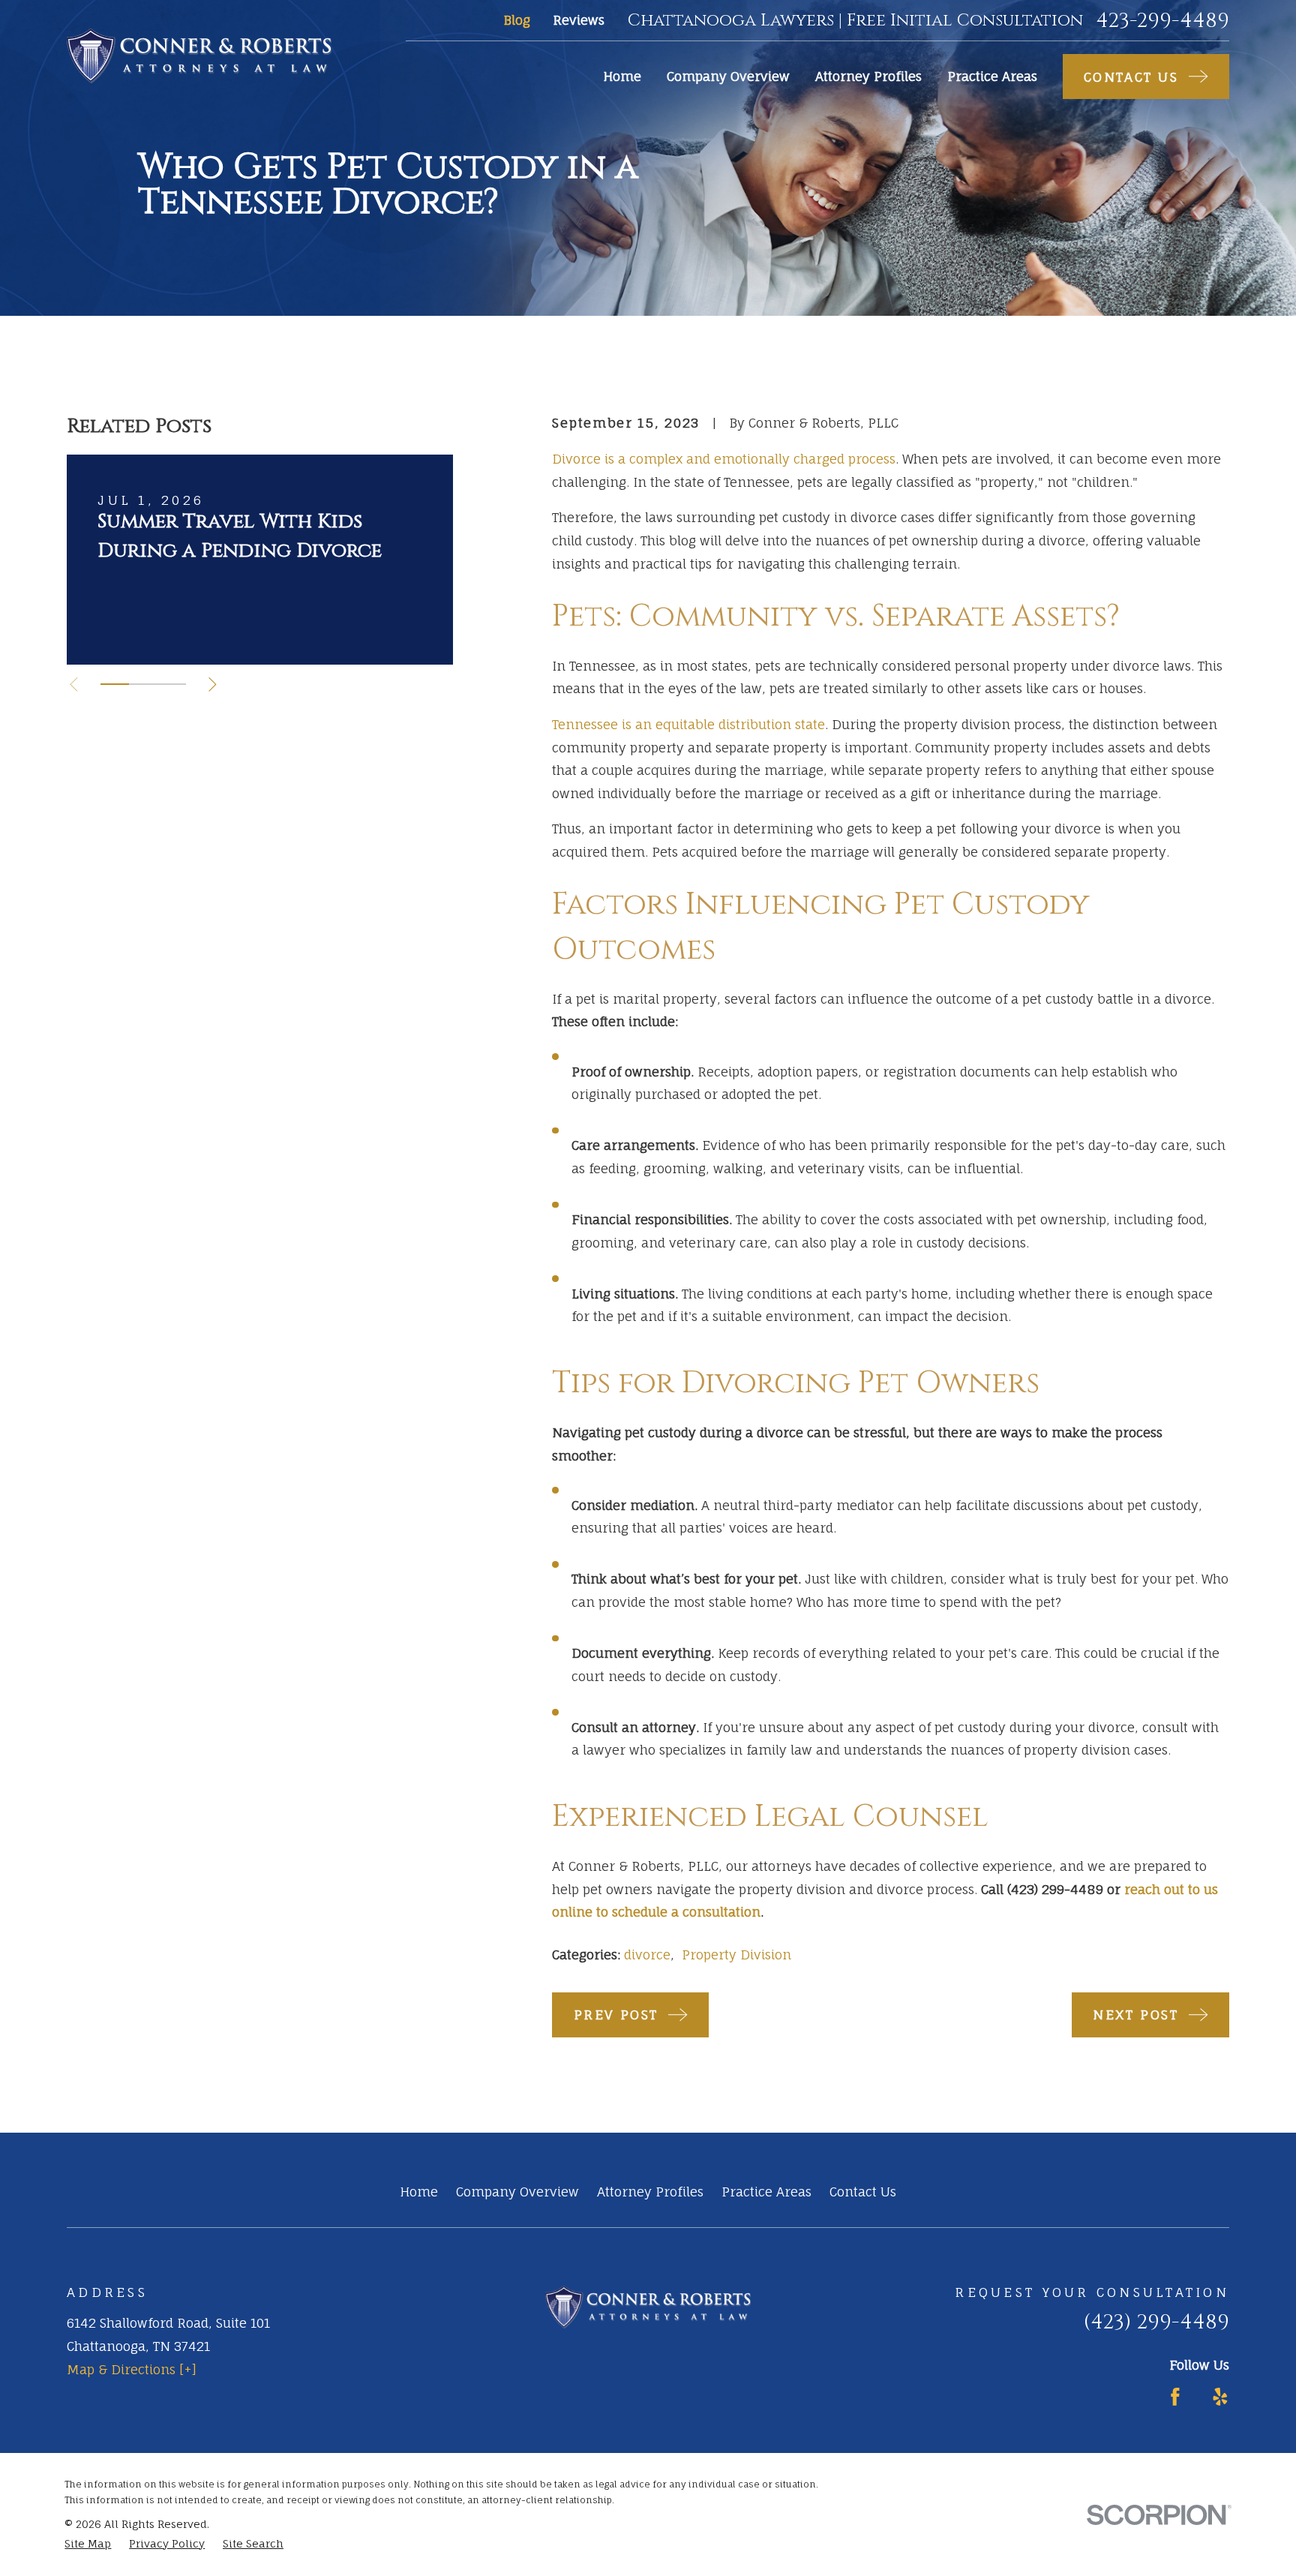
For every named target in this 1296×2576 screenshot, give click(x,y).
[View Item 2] (143, 684)
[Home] (199, 56)
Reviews (579, 20)
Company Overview (517, 2192)
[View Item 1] (115, 684)
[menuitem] (88, 2544)
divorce (647, 1955)
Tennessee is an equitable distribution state (688, 724)
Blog (517, 20)
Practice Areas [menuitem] (992, 76)
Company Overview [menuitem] (728, 76)
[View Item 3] (172, 684)
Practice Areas (766, 2192)
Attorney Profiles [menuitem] (868, 76)
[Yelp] (1220, 2397)
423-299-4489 (1162, 21)
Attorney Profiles (650, 2192)
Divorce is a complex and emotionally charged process (724, 459)
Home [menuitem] (622, 76)
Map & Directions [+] (132, 2369)
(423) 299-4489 (1156, 2322)
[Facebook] (1175, 2397)
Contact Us (863, 2192)
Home (419, 2192)
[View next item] (213, 685)
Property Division (736, 1955)
